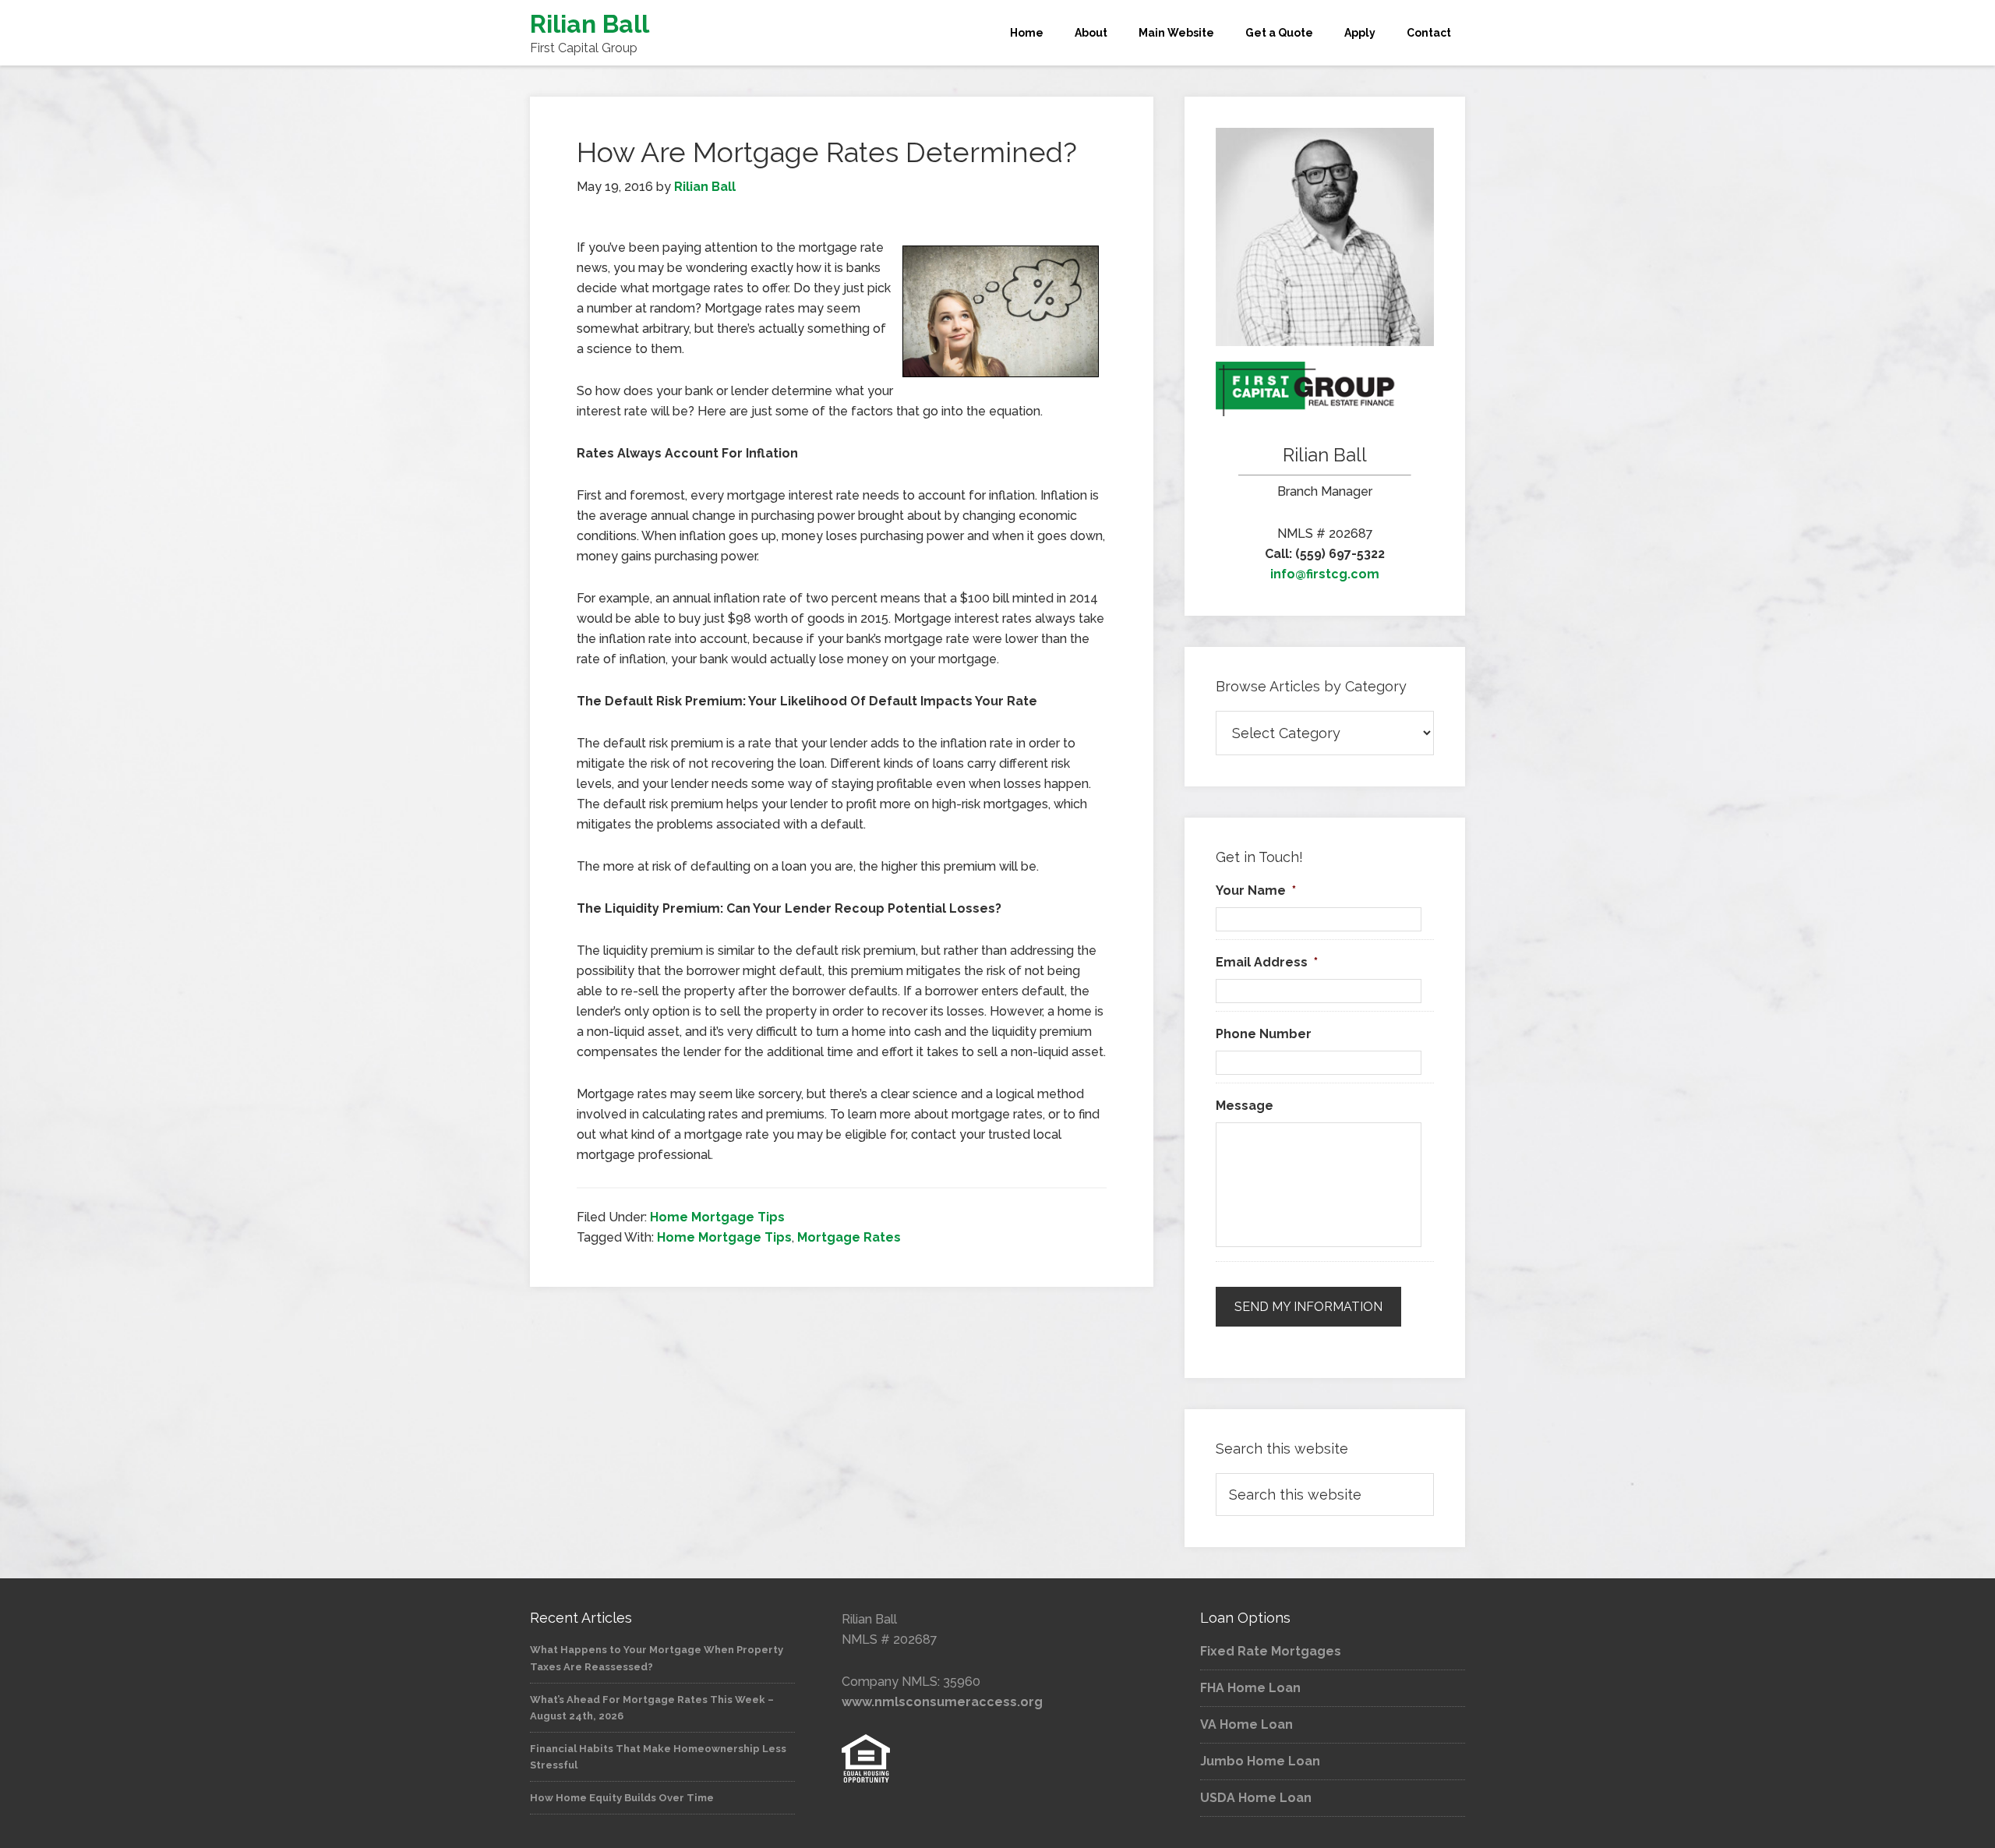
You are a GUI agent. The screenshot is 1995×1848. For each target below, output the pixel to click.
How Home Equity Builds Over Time (622, 1798)
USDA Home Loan (1256, 1798)
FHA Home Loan (1250, 1688)
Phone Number (1264, 1034)
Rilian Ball (590, 24)
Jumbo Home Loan (1260, 1761)
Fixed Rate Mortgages (1271, 1651)
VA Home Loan (1246, 1724)
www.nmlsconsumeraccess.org (942, 1702)
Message (1245, 1106)
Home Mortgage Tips (717, 1217)
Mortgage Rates (849, 1237)
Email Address (1267, 962)
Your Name (1256, 890)
